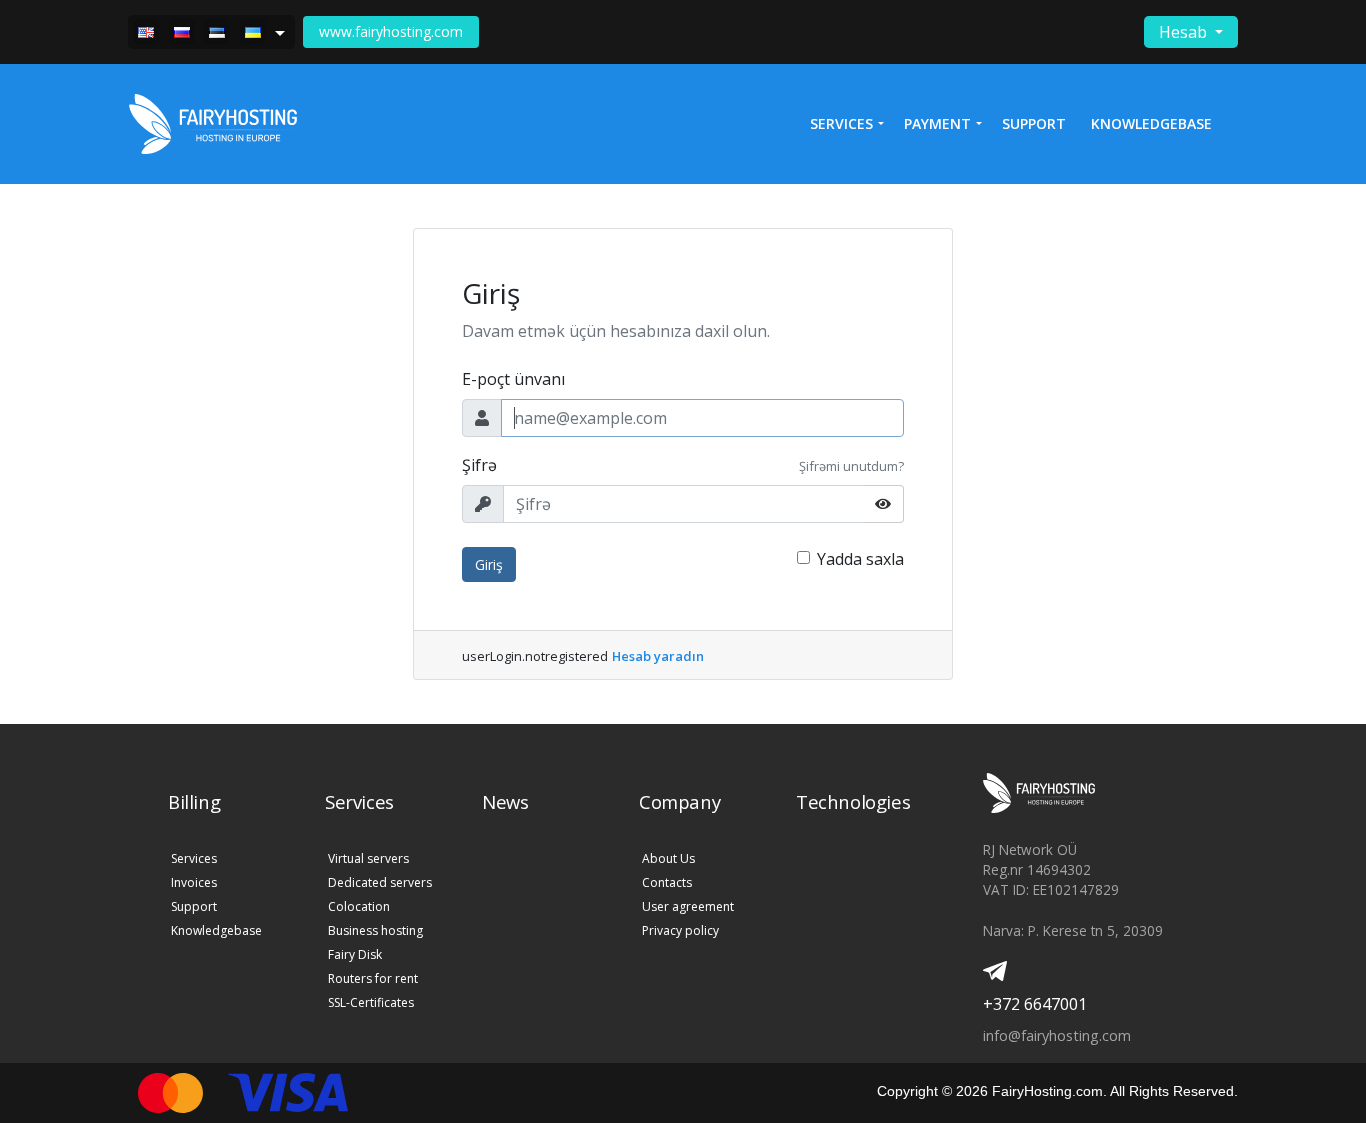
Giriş (489, 564)
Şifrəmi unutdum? (851, 466)
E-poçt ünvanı (513, 379)
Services (194, 858)
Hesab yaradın (658, 656)
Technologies (853, 801)
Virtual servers (368, 858)
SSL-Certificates (371, 1002)
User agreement (688, 906)
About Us (668, 858)
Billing (194, 801)
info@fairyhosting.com (1057, 1035)
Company (679, 801)
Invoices (194, 882)
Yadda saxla (860, 559)
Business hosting (375, 930)
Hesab (1185, 32)
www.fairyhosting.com (391, 31)
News (505, 801)
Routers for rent (373, 978)
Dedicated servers (380, 882)
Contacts (667, 882)
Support (1034, 123)
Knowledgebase (1151, 123)
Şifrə (479, 465)
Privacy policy (680, 930)
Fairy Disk (355, 954)
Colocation (359, 906)
